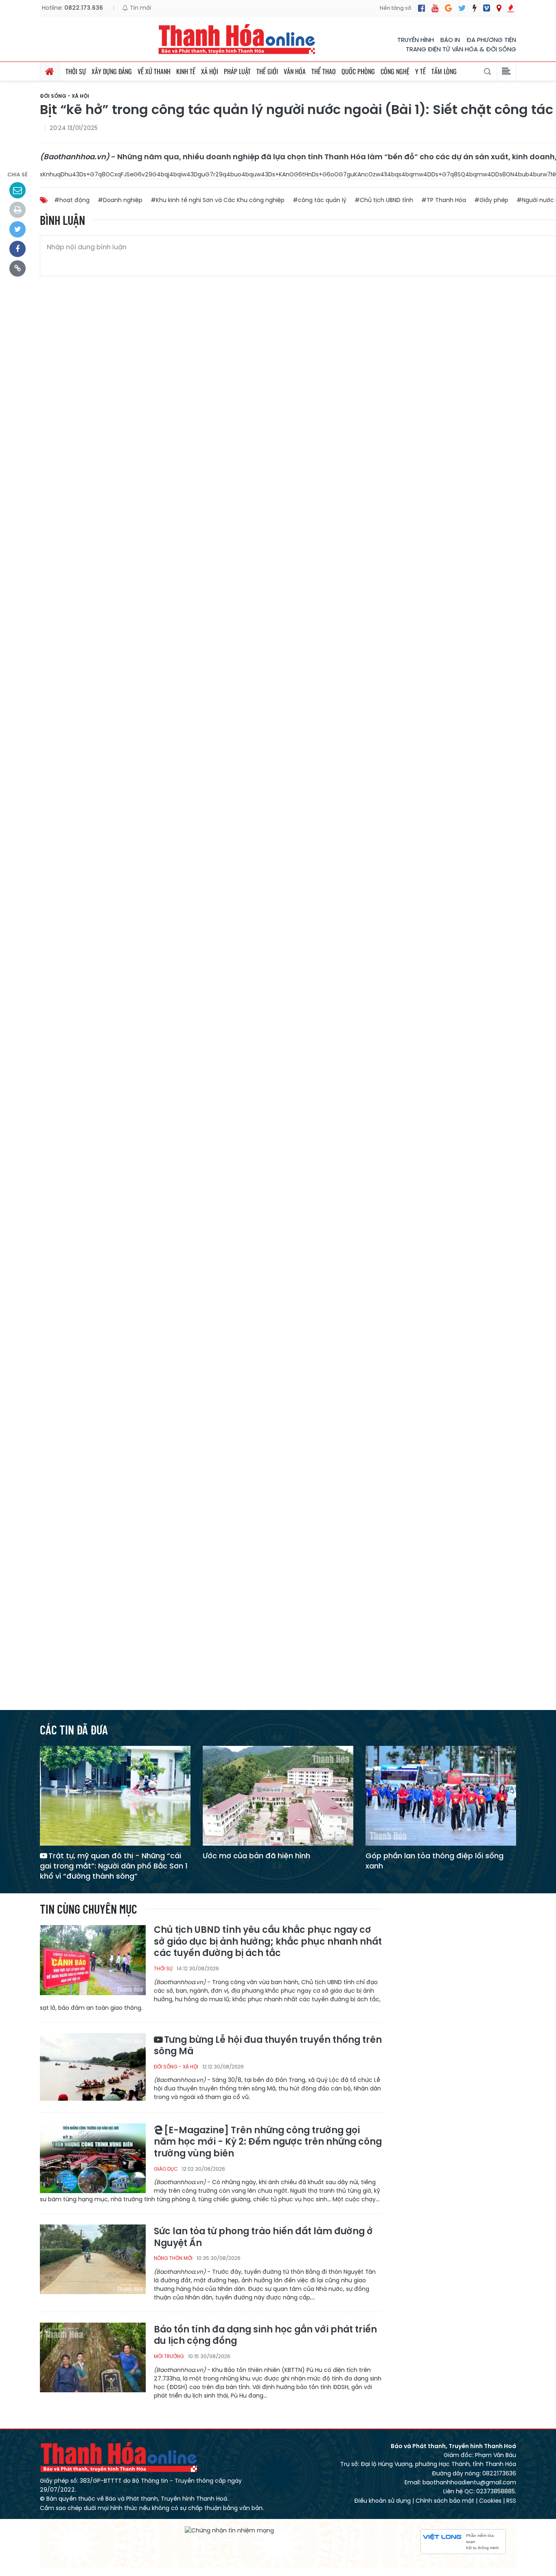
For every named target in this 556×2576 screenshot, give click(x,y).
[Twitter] (462, 8)
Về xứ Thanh (154, 71)
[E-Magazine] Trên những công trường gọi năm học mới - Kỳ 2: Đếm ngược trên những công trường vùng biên (268, 2142)
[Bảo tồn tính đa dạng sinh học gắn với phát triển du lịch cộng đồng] (93, 2357)
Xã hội (210, 71)
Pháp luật (237, 71)
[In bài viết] (18, 210)
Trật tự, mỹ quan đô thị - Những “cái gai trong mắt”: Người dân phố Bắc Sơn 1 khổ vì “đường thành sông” (114, 1866)
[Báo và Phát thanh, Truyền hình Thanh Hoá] (237, 39)
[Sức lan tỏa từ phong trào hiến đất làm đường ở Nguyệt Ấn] (93, 2259)
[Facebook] (421, 8)
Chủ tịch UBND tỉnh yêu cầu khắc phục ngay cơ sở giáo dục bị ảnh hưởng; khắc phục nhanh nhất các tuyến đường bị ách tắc (268, 1942)
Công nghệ (395, 71)
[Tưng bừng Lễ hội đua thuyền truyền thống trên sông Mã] (93, 2067)
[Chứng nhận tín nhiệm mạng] (229, 2530)
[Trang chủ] (50, 71)
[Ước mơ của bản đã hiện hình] (278, 1795)
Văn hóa (295, 71)
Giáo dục (166, 2169)
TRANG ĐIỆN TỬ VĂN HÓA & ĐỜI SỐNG (461, 49)
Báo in (450, 40)
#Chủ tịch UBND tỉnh (384, 200)
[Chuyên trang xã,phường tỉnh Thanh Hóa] (499, 8)
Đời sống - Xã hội (65, 96)
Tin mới (140, 8)
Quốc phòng (358, 71)
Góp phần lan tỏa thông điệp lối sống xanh (435, 1861)
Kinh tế (186, 71)
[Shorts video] (511, 8)
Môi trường (169, 2356)
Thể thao (324, 71)
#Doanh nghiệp (120, 200)
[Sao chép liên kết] (18, 268)
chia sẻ (18, 175)
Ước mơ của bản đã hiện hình (256, 1856)
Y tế (420, 71)
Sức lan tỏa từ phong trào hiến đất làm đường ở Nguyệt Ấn (263, 2237)
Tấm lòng (444, 71)
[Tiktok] (475, 8)
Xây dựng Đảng (112, 71)
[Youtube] (435, 8)
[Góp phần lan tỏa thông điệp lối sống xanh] (441, 1795)
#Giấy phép (491, 200)
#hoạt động (72, 200)
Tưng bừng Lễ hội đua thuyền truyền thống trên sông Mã (268, 2046)
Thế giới (267, 71)
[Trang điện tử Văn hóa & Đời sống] (487, 8)
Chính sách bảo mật (445, 2501)
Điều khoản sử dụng (382, 2501)
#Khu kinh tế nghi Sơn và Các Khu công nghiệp (218, 200)
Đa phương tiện (491, 40)
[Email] (18, 190)
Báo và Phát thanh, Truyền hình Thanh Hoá (119, 2457)
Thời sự (76, 71)
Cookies (490, 2501)
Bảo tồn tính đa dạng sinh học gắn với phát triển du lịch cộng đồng (265, 2335)
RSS (511, 2501)
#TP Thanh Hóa (444, 200)
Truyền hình (416, 40)
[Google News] (448, 8)
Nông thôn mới (173, 2258)
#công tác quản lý (320, 200)
